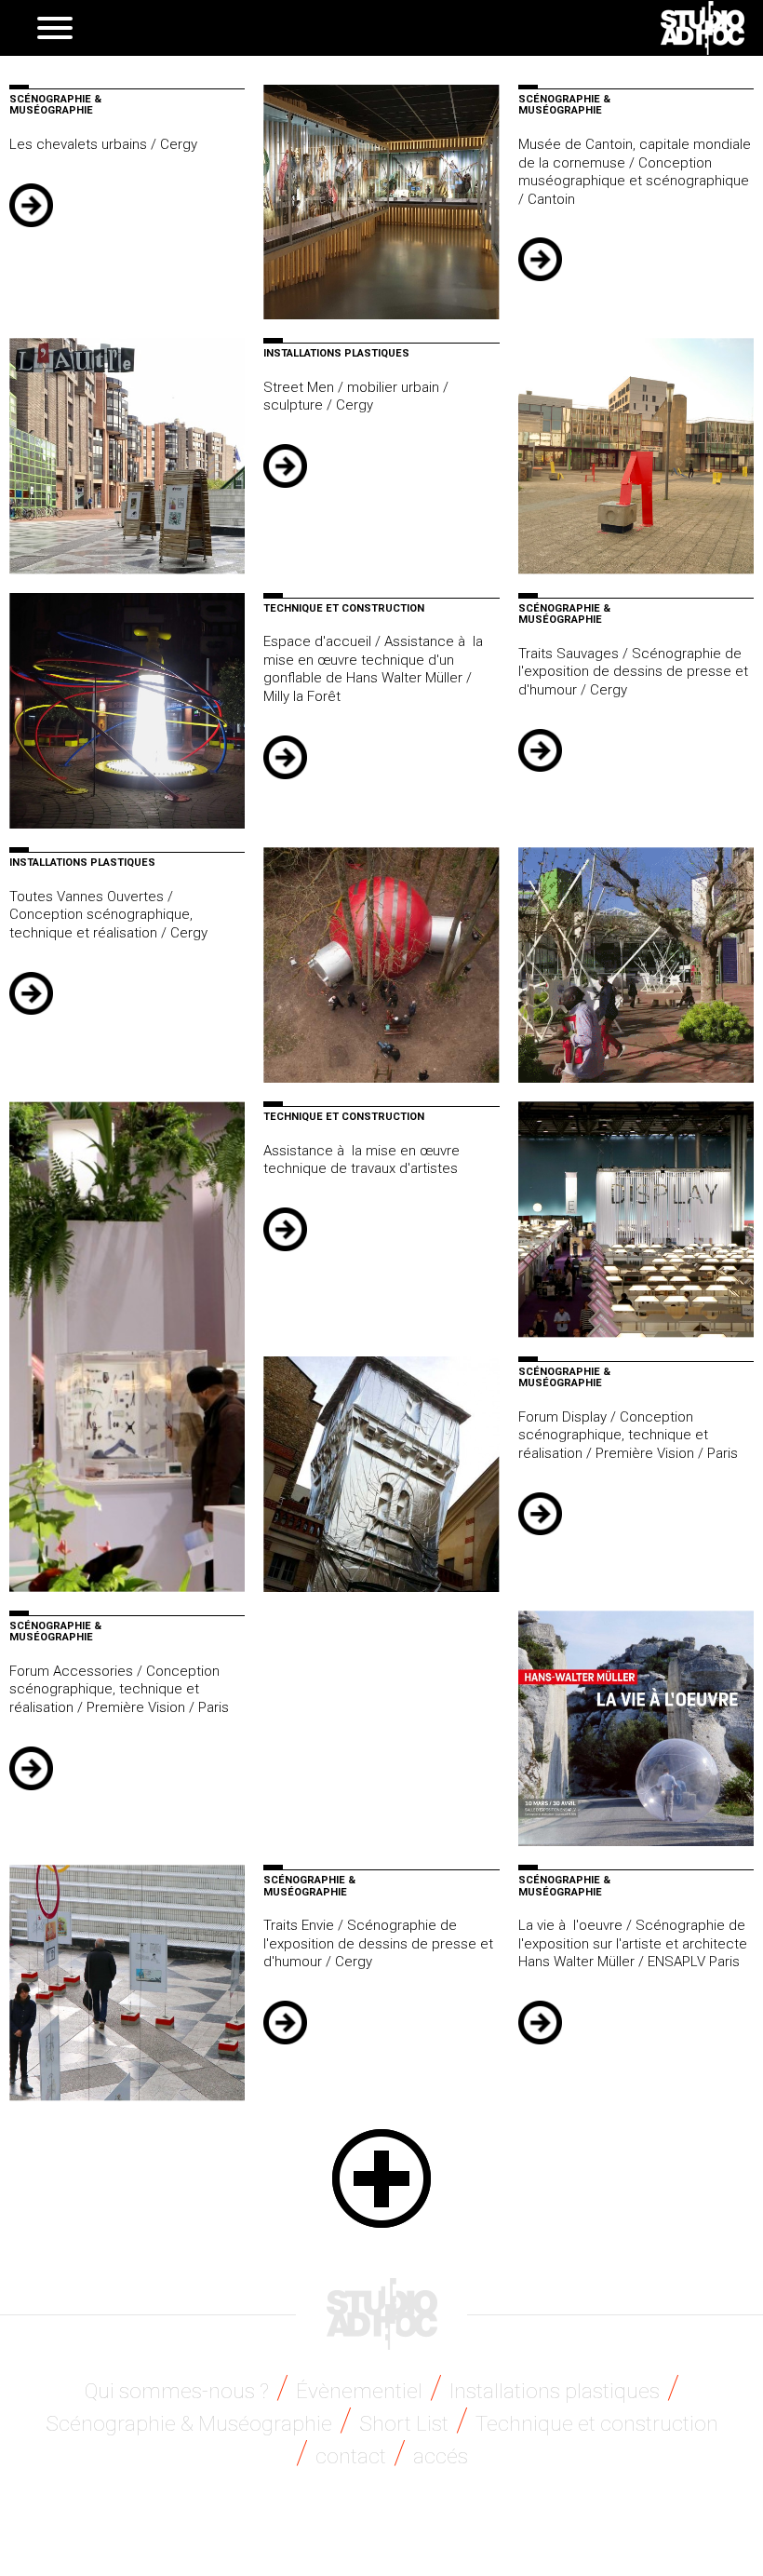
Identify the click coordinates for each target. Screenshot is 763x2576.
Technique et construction (597, 2423)
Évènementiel (359, 2391)
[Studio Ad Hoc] (703, 28)
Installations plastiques (555, 2391)
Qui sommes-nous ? (177, 2391)
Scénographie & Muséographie (189, 2423)
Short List (404, 2423)
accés (441, 2456)
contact (351, 2456)
